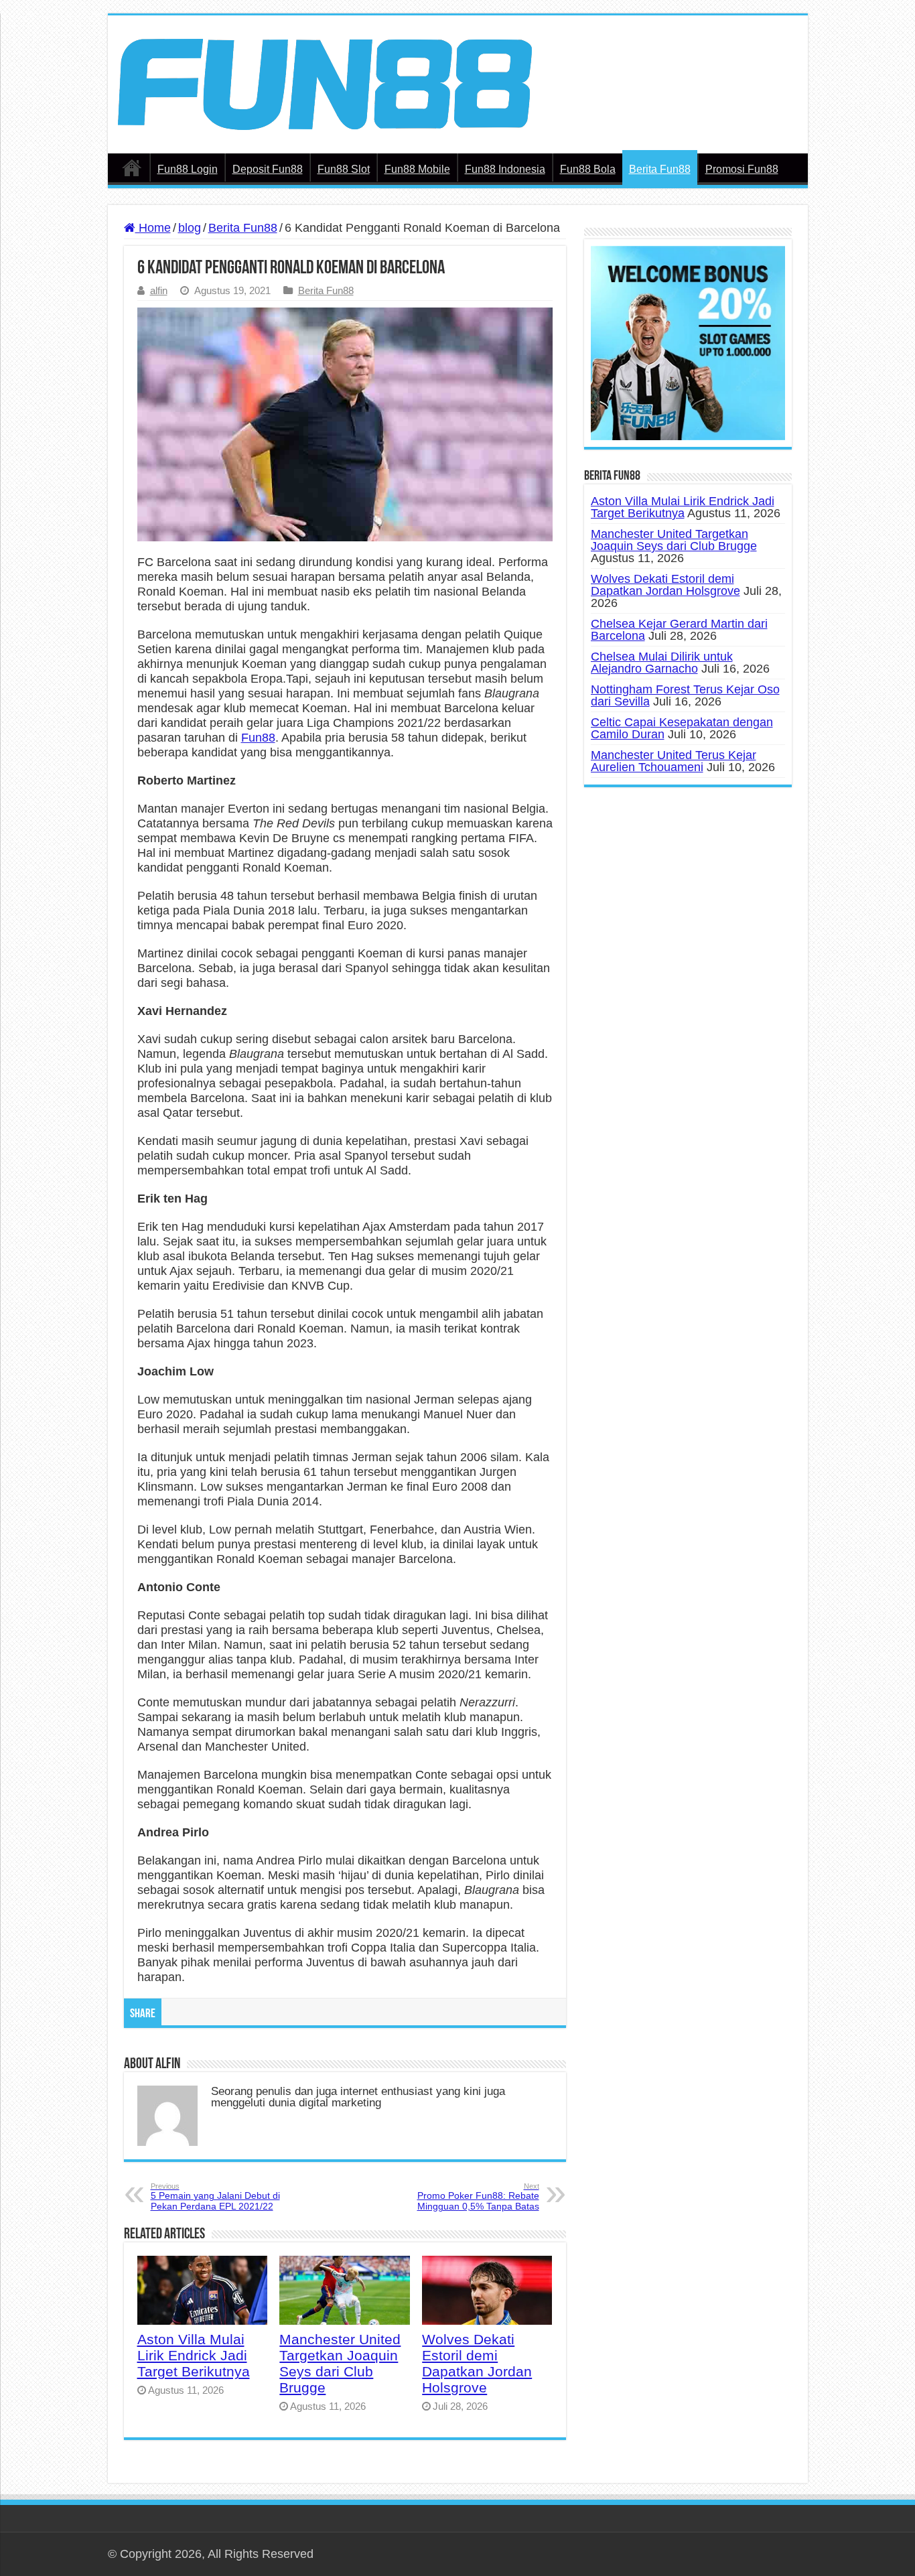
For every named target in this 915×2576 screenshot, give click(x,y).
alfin (159, 290)
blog (190, 228)
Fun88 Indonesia (505, 169)
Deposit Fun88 (268, 169)
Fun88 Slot (344, 169)
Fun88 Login (188, 169)
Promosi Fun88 (742, 169)
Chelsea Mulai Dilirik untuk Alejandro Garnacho (662, 663)
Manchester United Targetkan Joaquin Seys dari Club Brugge (340, 2363)
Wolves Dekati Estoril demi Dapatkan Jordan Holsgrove (477, 2363)
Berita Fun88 (660, 169)
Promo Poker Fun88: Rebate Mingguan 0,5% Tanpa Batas (478, 2197)
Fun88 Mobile (417, 169)
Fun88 (258, 738)
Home (153, 228)
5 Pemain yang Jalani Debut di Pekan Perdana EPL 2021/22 (215, 2197)
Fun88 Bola (588, 169)
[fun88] (325, 83)
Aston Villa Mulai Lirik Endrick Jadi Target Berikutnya (194, 2355)
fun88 (132, 167)
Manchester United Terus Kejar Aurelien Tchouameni (674, 761)
